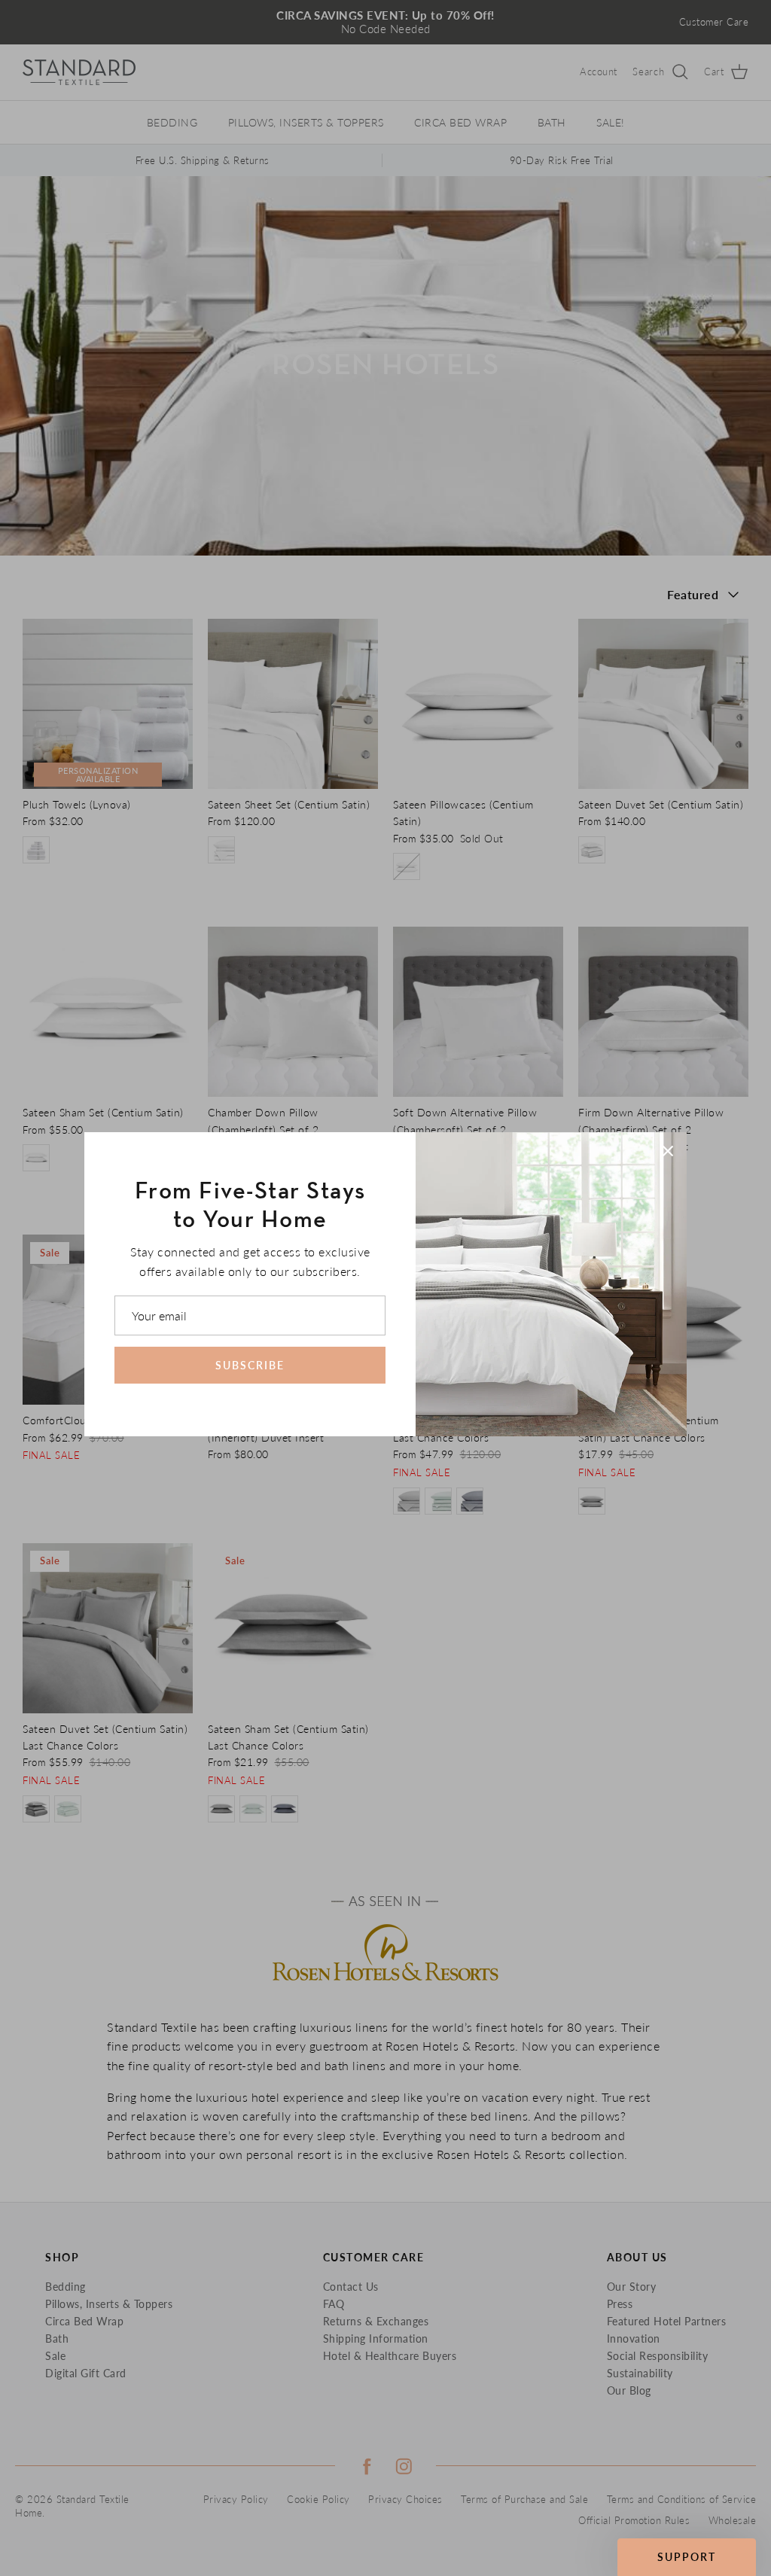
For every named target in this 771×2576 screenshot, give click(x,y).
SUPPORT (687, 2557)
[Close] (668, 1151)
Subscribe (250, 1365)
